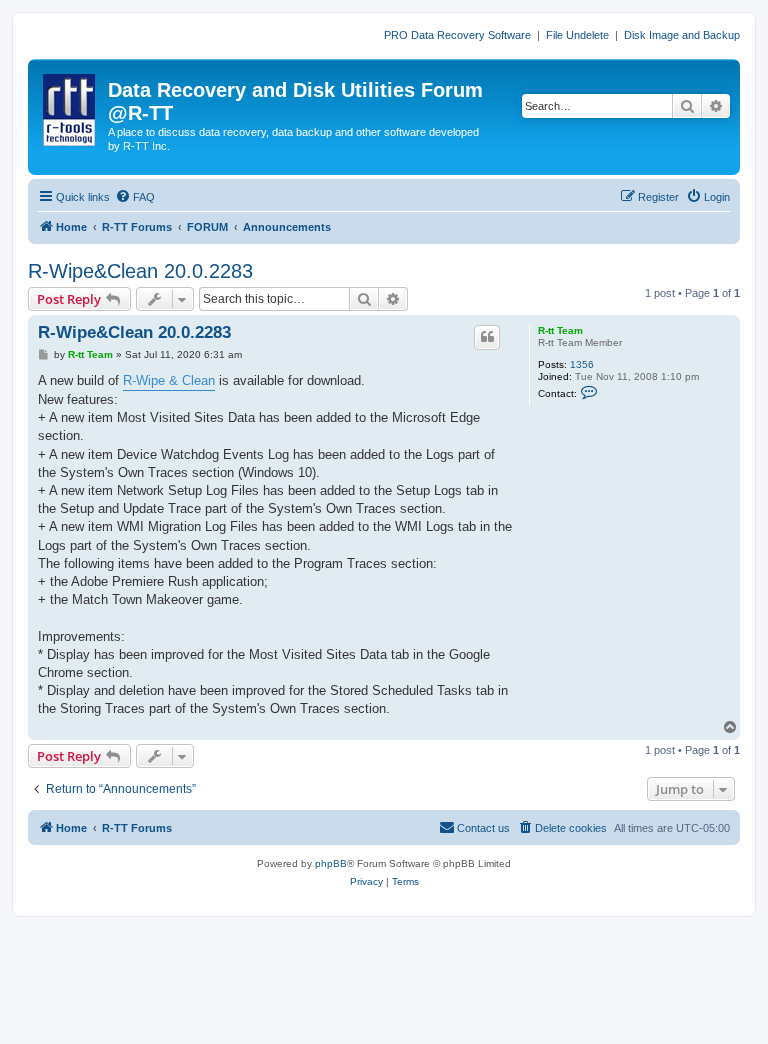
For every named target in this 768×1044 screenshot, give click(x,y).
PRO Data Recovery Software (457, 35)
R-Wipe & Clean (169, 380)
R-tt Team (560, 330)
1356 (582, 364)
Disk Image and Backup (682, 35)
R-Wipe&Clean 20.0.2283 (140, 271)
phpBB (331, 863)
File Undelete (577, 35)
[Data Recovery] (70, 106)
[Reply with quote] (487, 337)
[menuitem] (135, 197)
